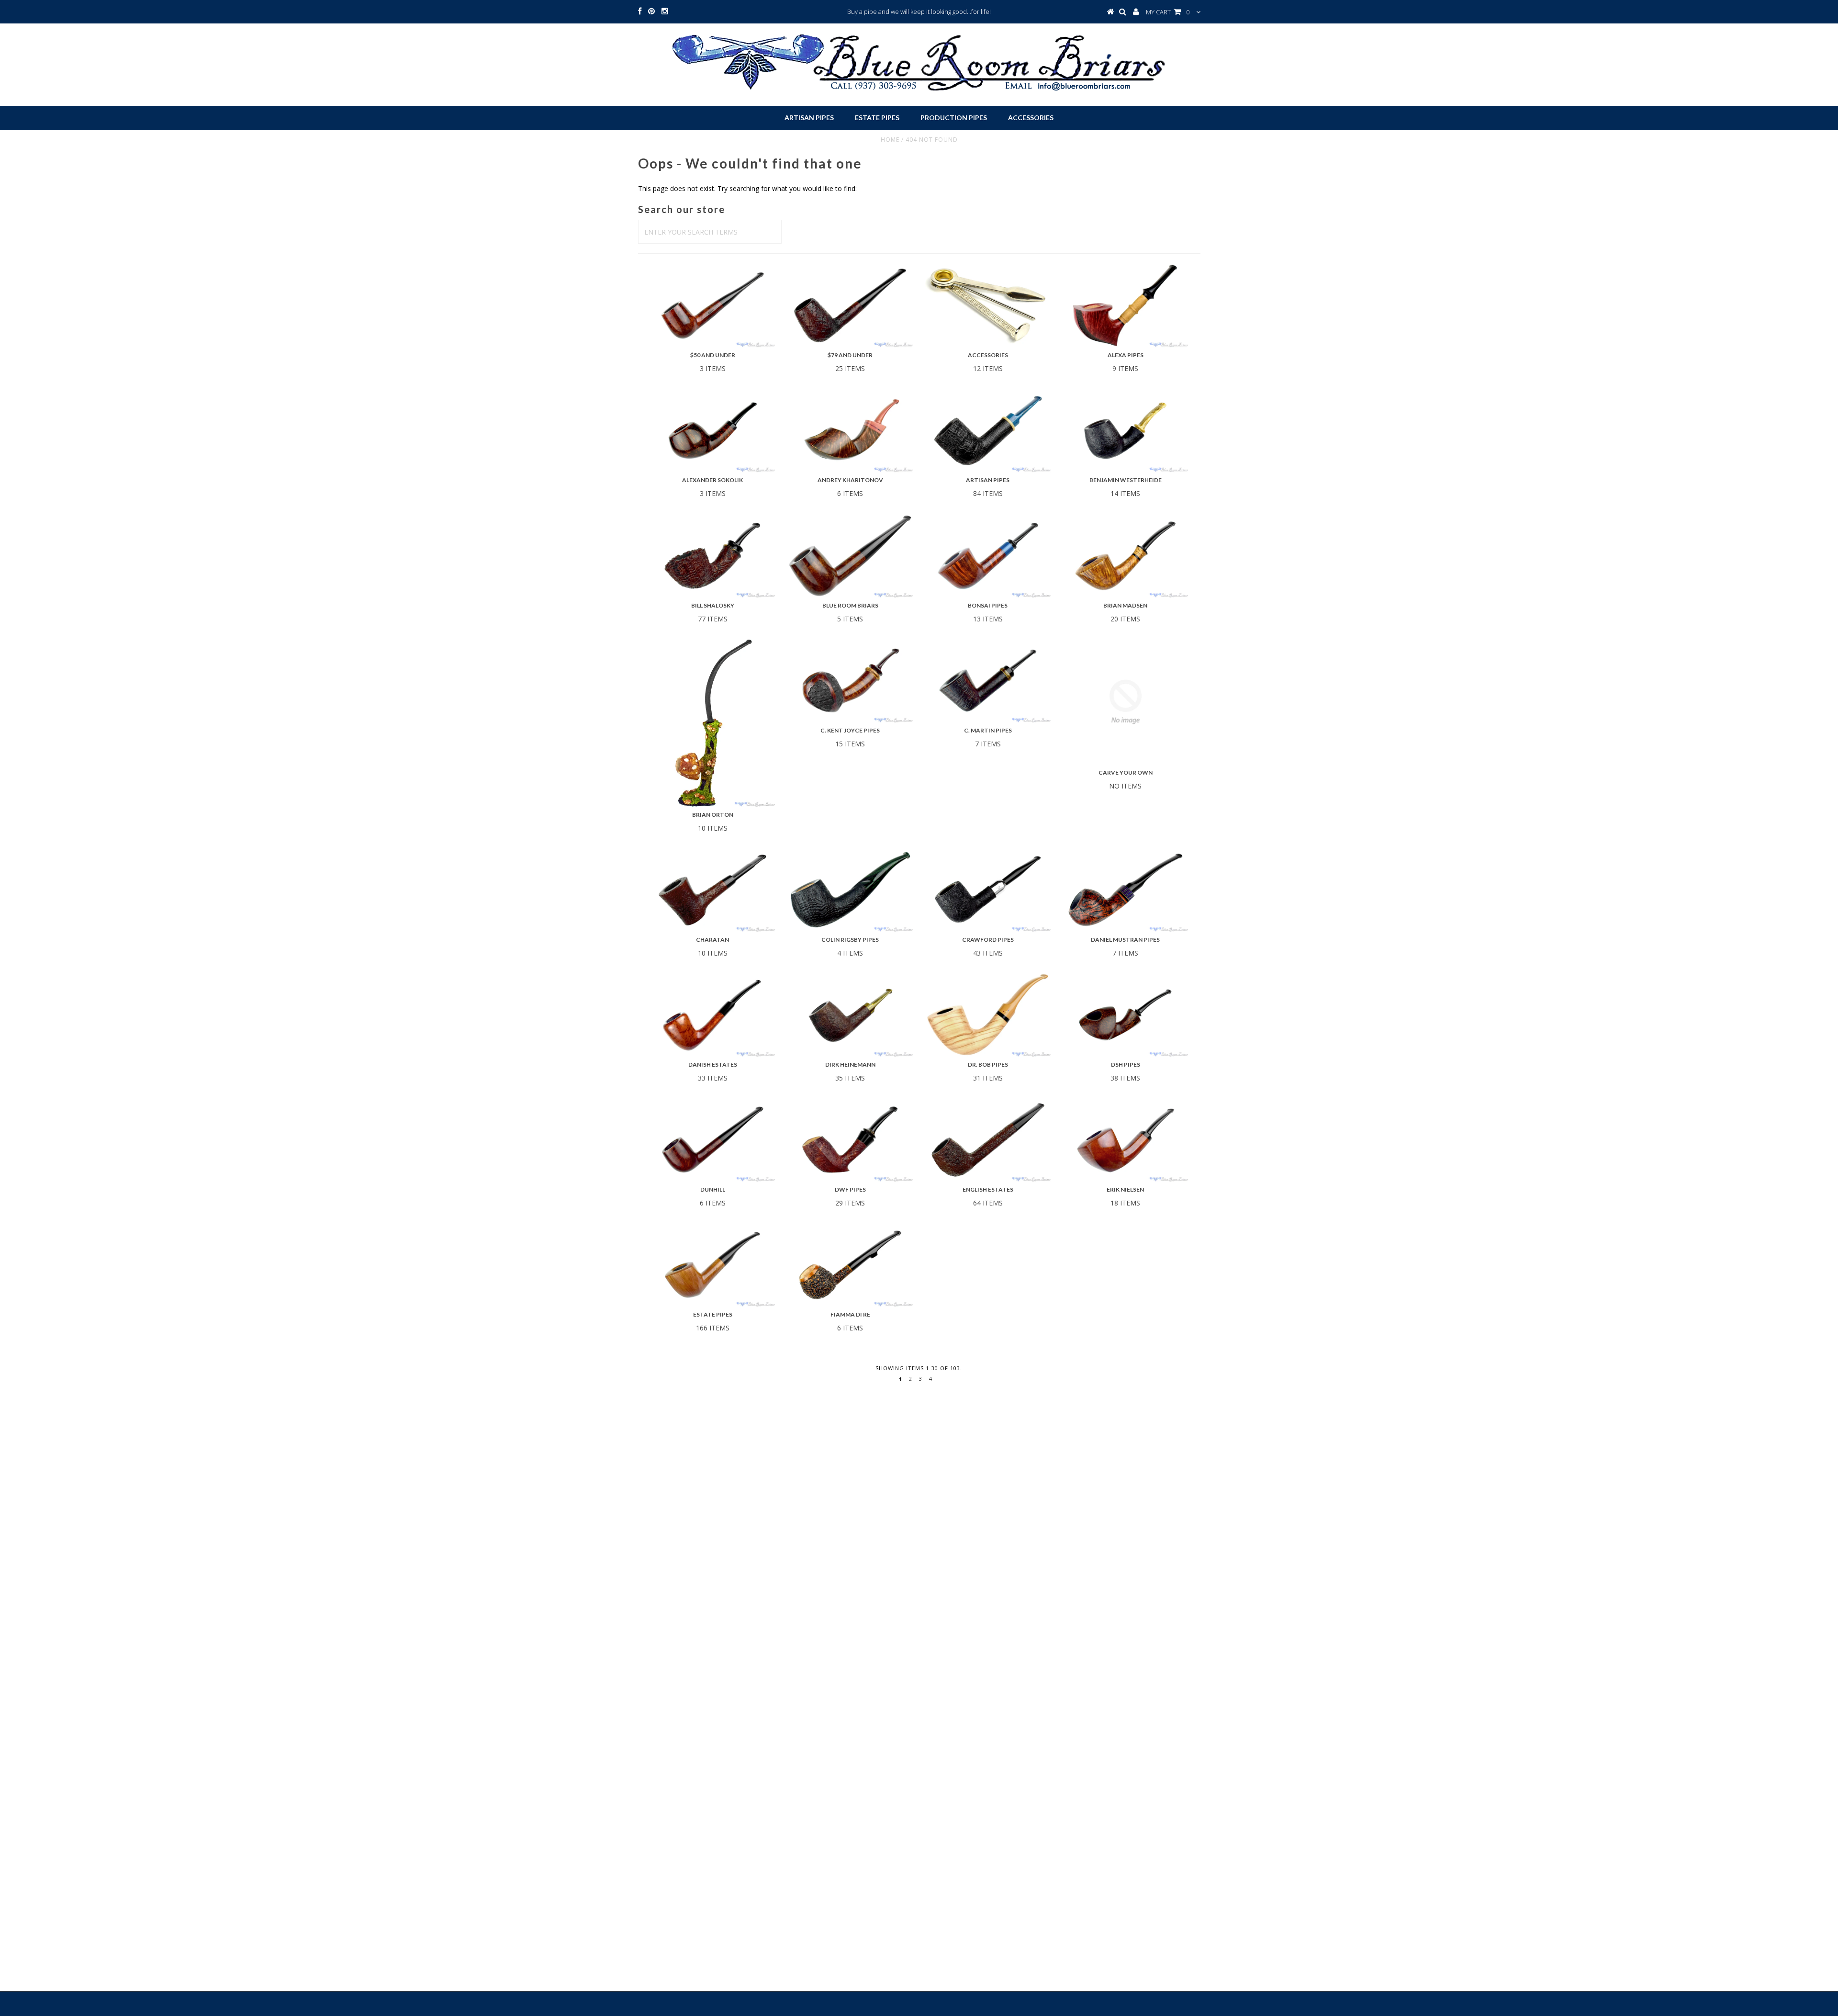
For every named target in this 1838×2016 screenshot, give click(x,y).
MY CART (1168, 12)
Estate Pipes (877, 118)
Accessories (1031, 118)
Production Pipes (954, 118)
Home (890, 140)
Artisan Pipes (809, 118)
